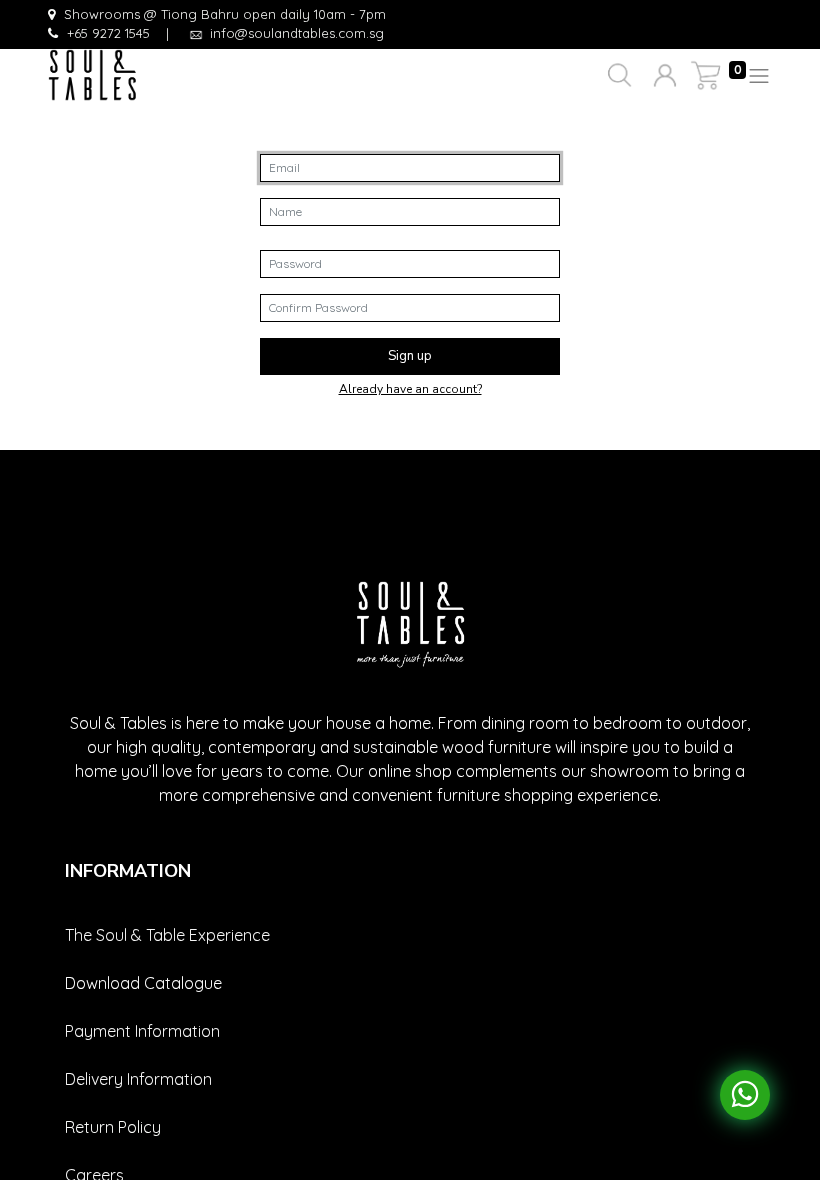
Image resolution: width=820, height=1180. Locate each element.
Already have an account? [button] (410, 389)
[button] (617, 76)
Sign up (410, 356)
